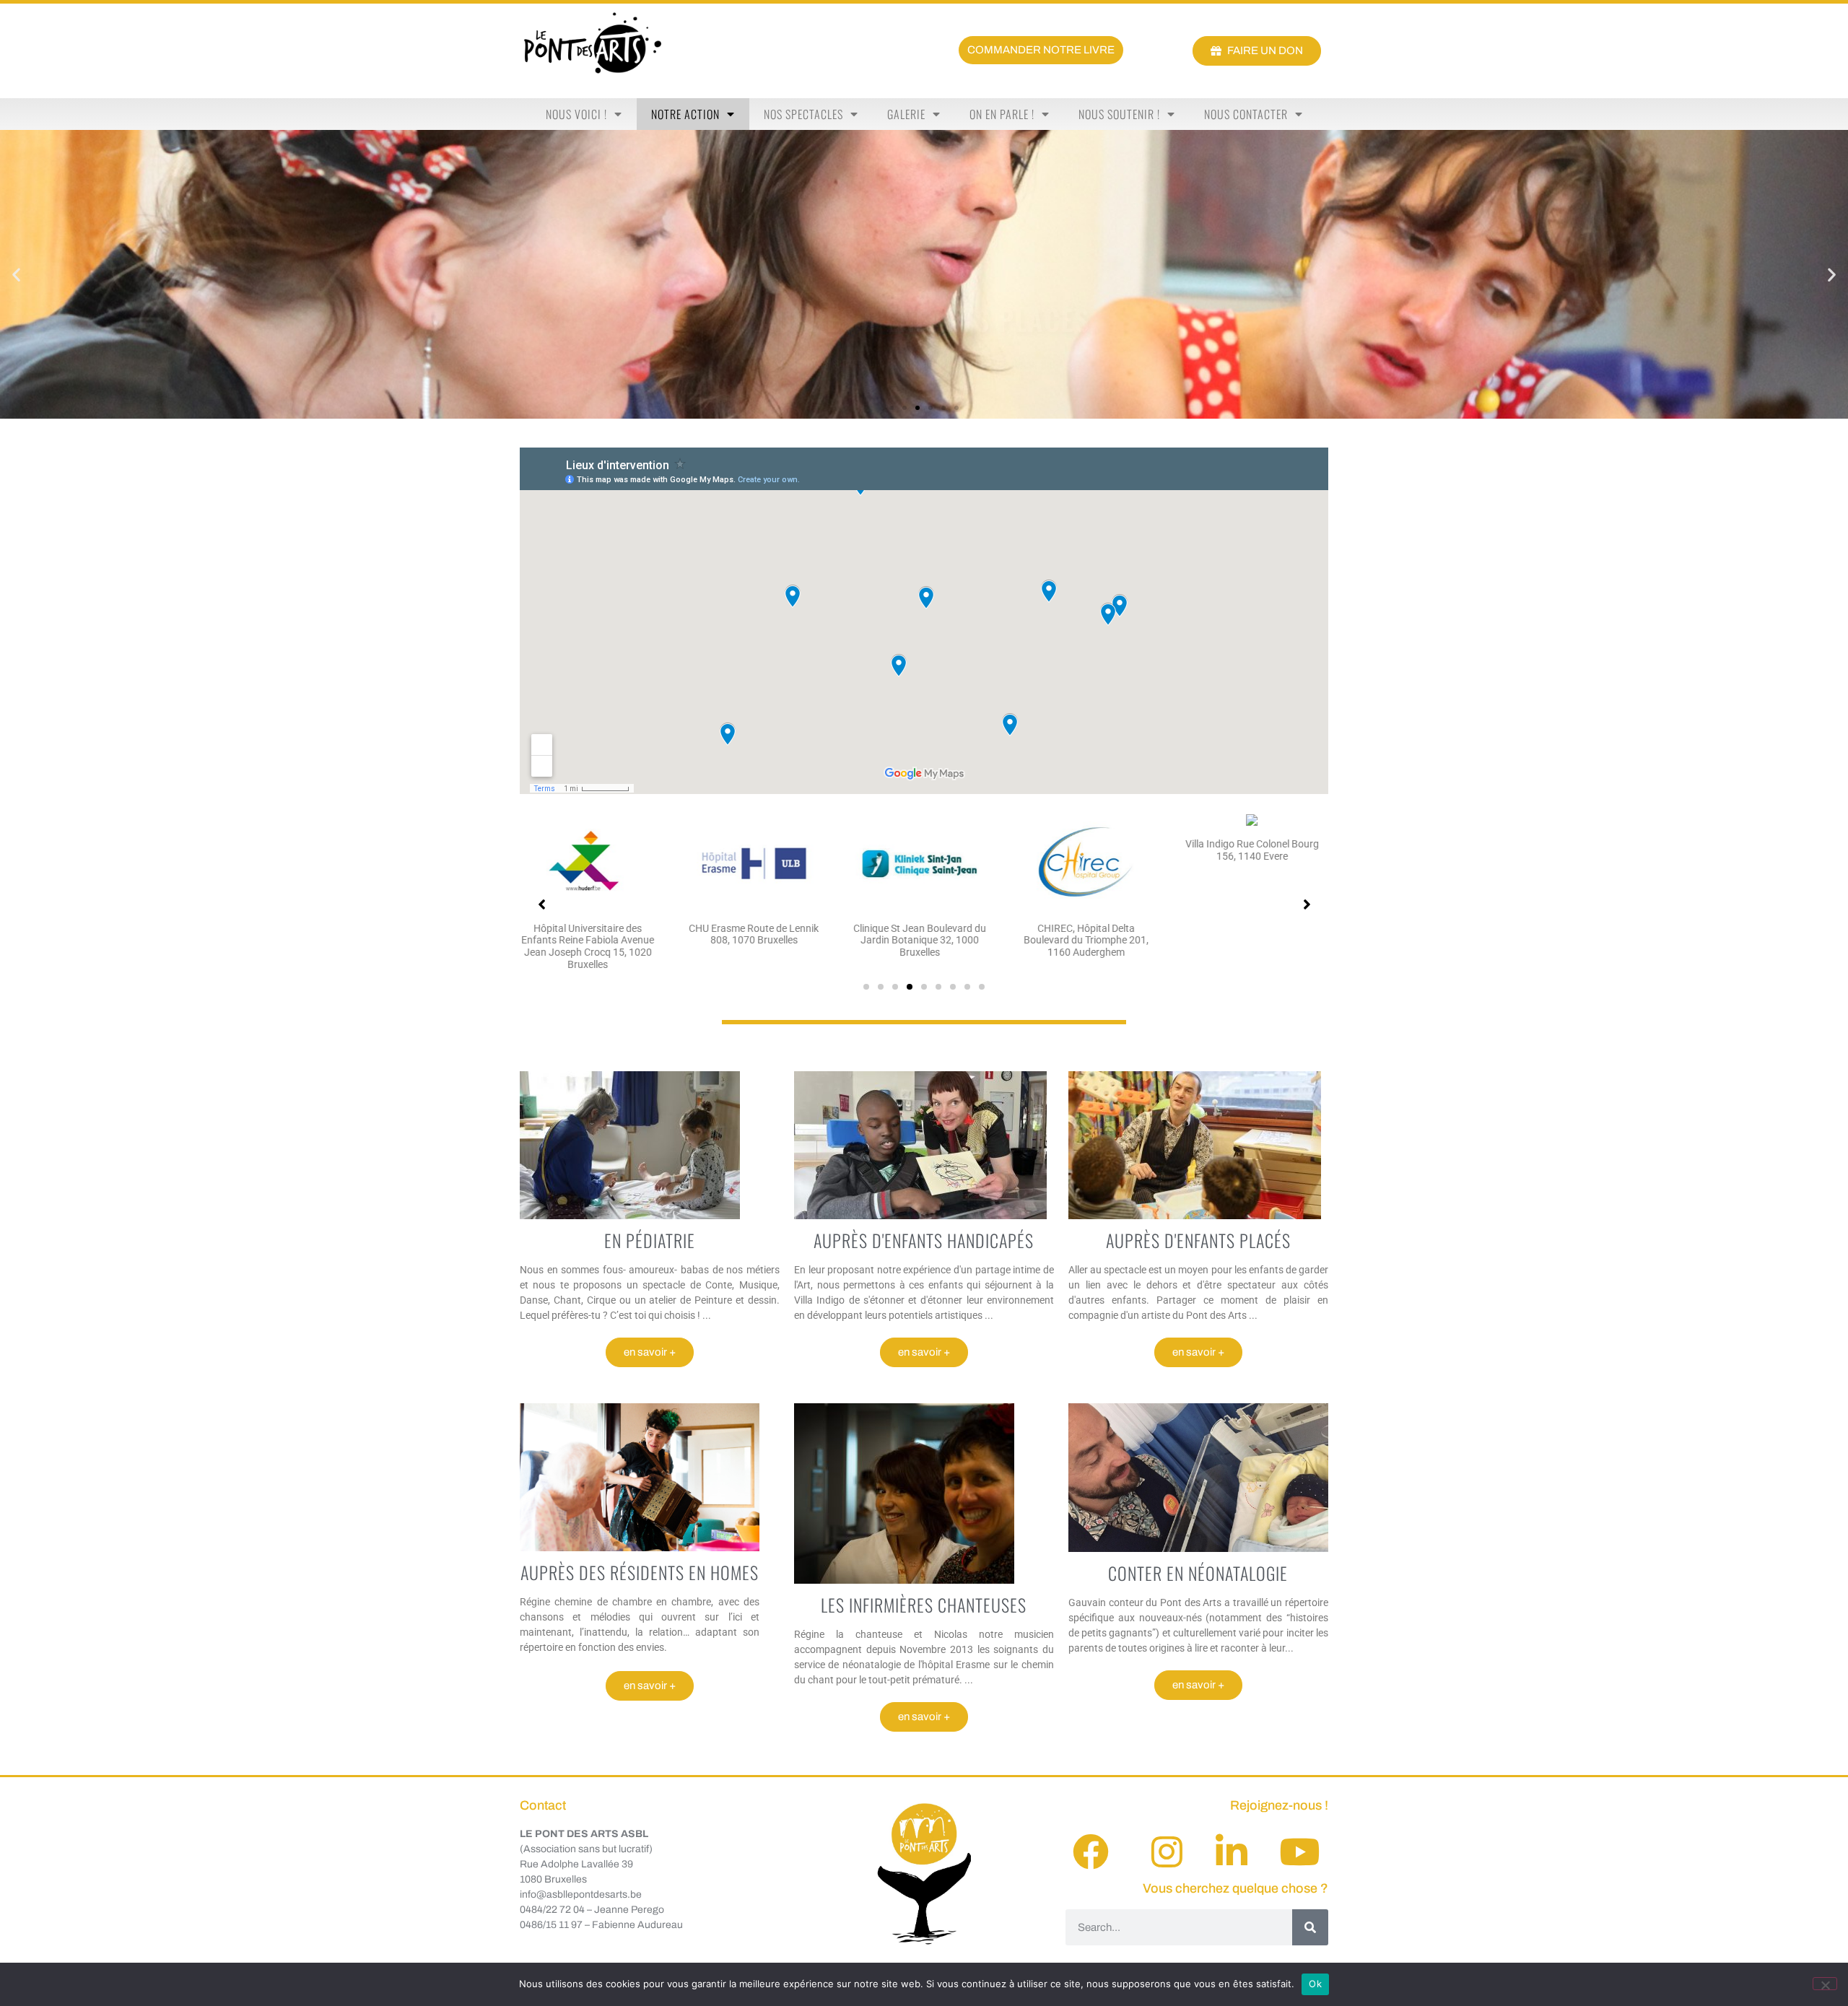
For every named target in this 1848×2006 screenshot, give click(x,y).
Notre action (685, 114)
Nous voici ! (576, 114)
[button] (16, 275)
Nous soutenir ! (1119, 114)
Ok (1315, 1984)
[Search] (1310, 1927)
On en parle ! (1002, 114)
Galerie (906, 114)
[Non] (1825, 1984)
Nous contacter (1246, 114)
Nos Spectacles (803, 114)
